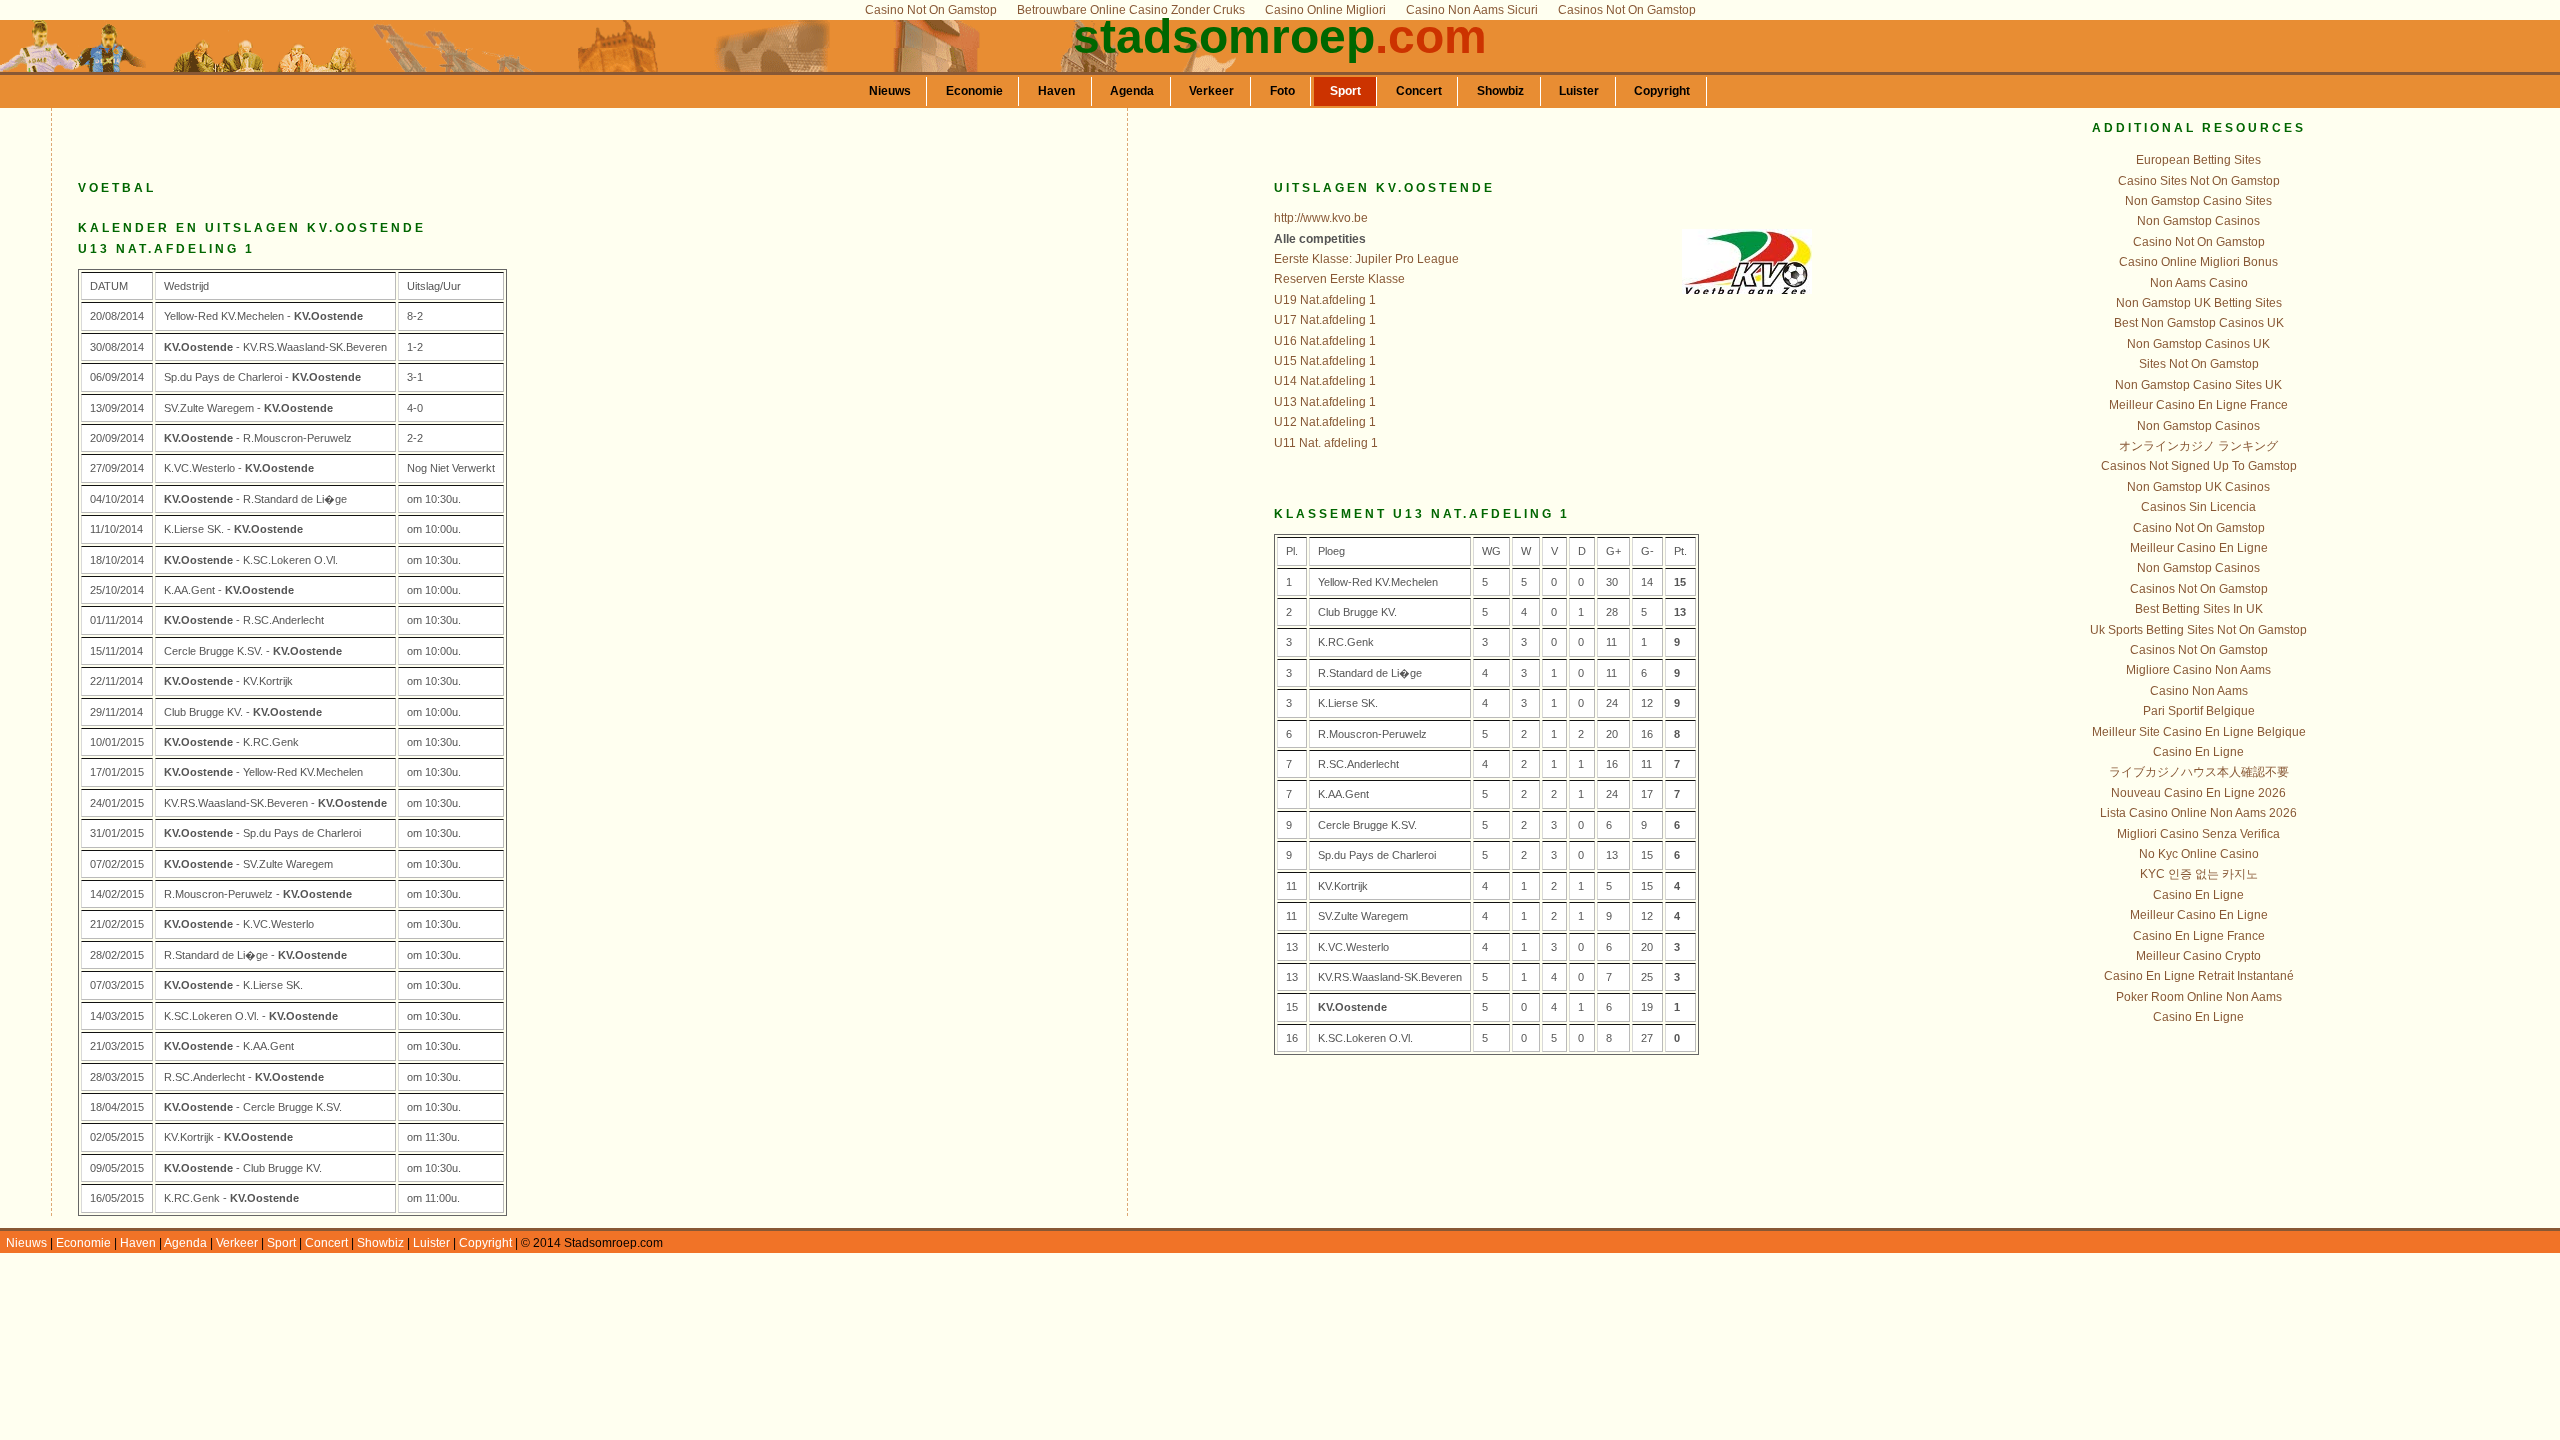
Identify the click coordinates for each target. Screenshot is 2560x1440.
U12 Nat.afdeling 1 (1325, 422)
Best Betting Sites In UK (2199, 609)
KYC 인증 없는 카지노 (2199, 874)
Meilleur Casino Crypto (2198, 956)
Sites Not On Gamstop (2199, 364)
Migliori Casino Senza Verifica (2198, 834)
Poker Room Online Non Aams (2199, 997)
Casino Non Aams (2199, 691)
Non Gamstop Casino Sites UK (2198, 385)
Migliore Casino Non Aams (2198, 670)
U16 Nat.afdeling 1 (1325, 341)
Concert (1419, 91)
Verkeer (1211, 91)
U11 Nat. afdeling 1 (1326, 443)
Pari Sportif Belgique (2199, 711)
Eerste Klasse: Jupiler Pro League (1366, 259)
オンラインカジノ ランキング (2198, 446)
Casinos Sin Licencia (2198, 507)
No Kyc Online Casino (2199, 854)
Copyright (1662, 91)
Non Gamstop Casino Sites (2198, 201)
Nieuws (890, 91)
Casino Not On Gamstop (2199, 242)
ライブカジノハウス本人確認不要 (2199, 772)
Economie (974, 91)
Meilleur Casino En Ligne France (2198, 405)
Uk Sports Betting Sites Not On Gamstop (2198, 630)
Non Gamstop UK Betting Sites (2199, 303)
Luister (1579, 91)
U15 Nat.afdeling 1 (1325, 361)
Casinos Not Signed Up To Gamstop (2199, 466)
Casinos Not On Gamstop (2199, 589)
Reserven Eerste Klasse (1339, 279)
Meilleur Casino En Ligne (2199, 548)
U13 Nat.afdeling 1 (1325, 402)
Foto (1282, 91)
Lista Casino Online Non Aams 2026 (2198, 813)
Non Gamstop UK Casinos (2198, 487)
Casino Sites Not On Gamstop (2199, 181)
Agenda (1132, 91)
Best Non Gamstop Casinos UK (2199, 323)
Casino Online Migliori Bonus (2198, 262)
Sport (1345, 91)
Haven (1056, 91)
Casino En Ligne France (2199, 936)
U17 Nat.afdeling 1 (1325, 320)
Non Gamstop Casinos (2198, 221)
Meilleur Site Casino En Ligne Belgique (2199, 732)
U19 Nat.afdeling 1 (1325, 300)
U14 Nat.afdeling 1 (1325, 381)
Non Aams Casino (2199, 283)
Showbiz (1500, 91)
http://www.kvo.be (1321, 218)
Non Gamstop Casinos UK (2198, 344)
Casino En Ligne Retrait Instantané (2199, 976)
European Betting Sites (2198, 160)
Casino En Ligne (2198, 752)
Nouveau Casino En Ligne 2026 (2198, 793)
